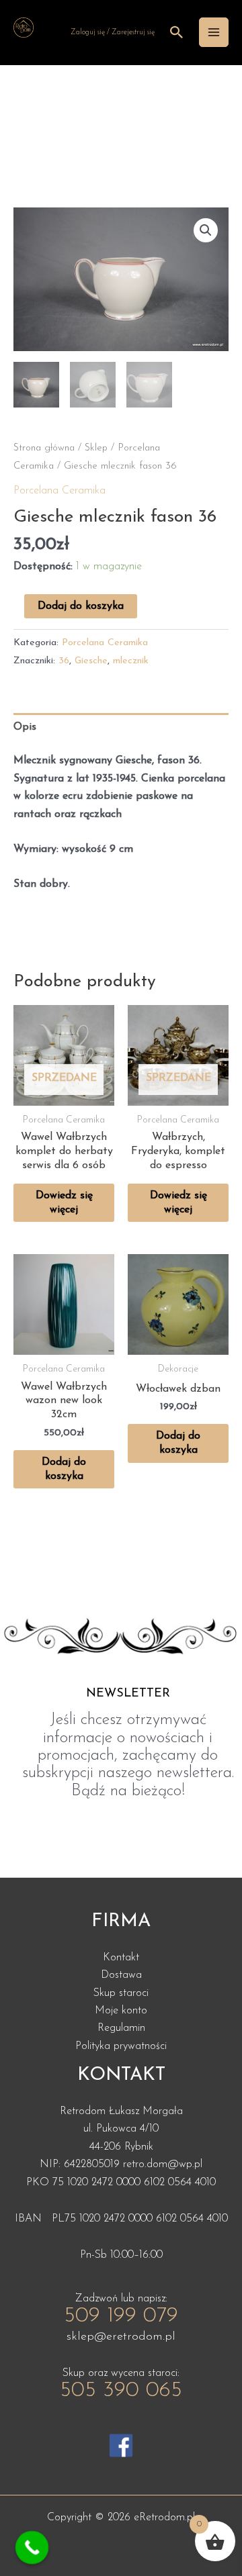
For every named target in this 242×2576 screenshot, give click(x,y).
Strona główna (44, 448)
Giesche (91, 661)
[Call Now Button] (32, 2548)
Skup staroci (121, 1993)
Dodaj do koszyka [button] (64, 1469)
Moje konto (121, 2011)
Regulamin (121, 2028)
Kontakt (121, 1958)
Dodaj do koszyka (81, 606)
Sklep (96, 448)
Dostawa (121, 1975)
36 (64, 661)
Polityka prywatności (121, 2046)
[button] (206, 230)
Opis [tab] (25, 727)
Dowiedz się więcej (64, 1203)
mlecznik (131, 661)
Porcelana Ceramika (59, 491)
